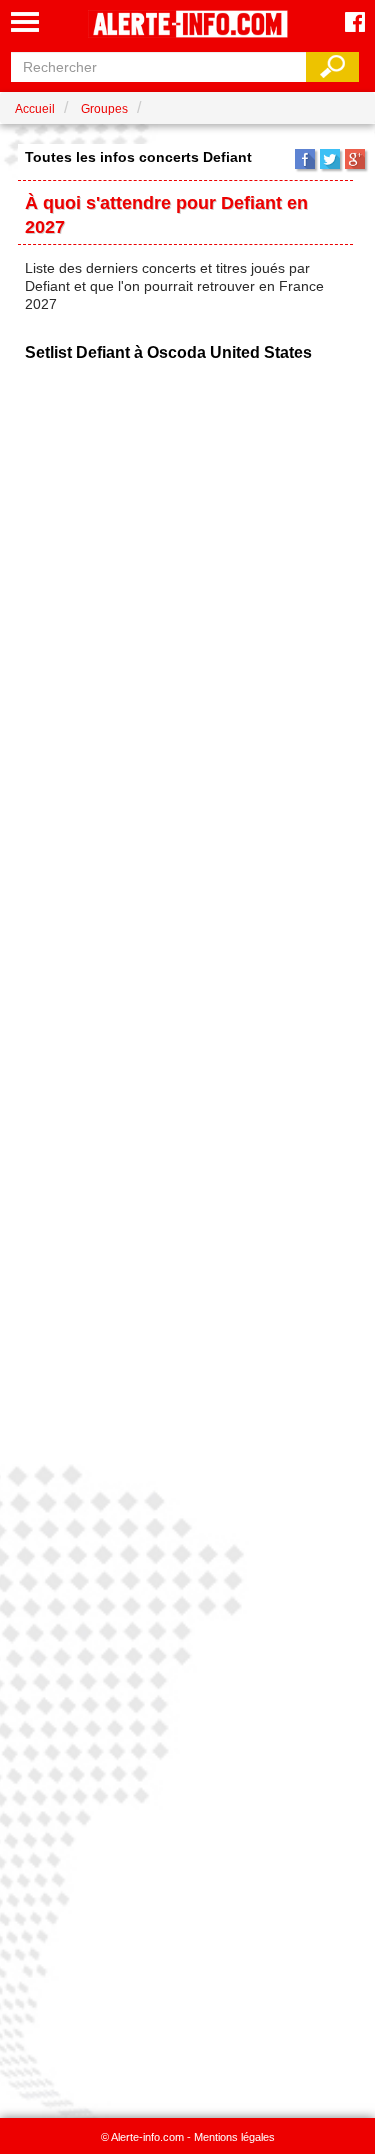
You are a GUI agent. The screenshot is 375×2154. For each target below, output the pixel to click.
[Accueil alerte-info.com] (188, 25)
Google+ (355, 159)
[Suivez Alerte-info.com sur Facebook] (355, 23)
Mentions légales (234, 2137)
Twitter (330, 159)
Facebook (305, 159)
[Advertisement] (187, 1241)
